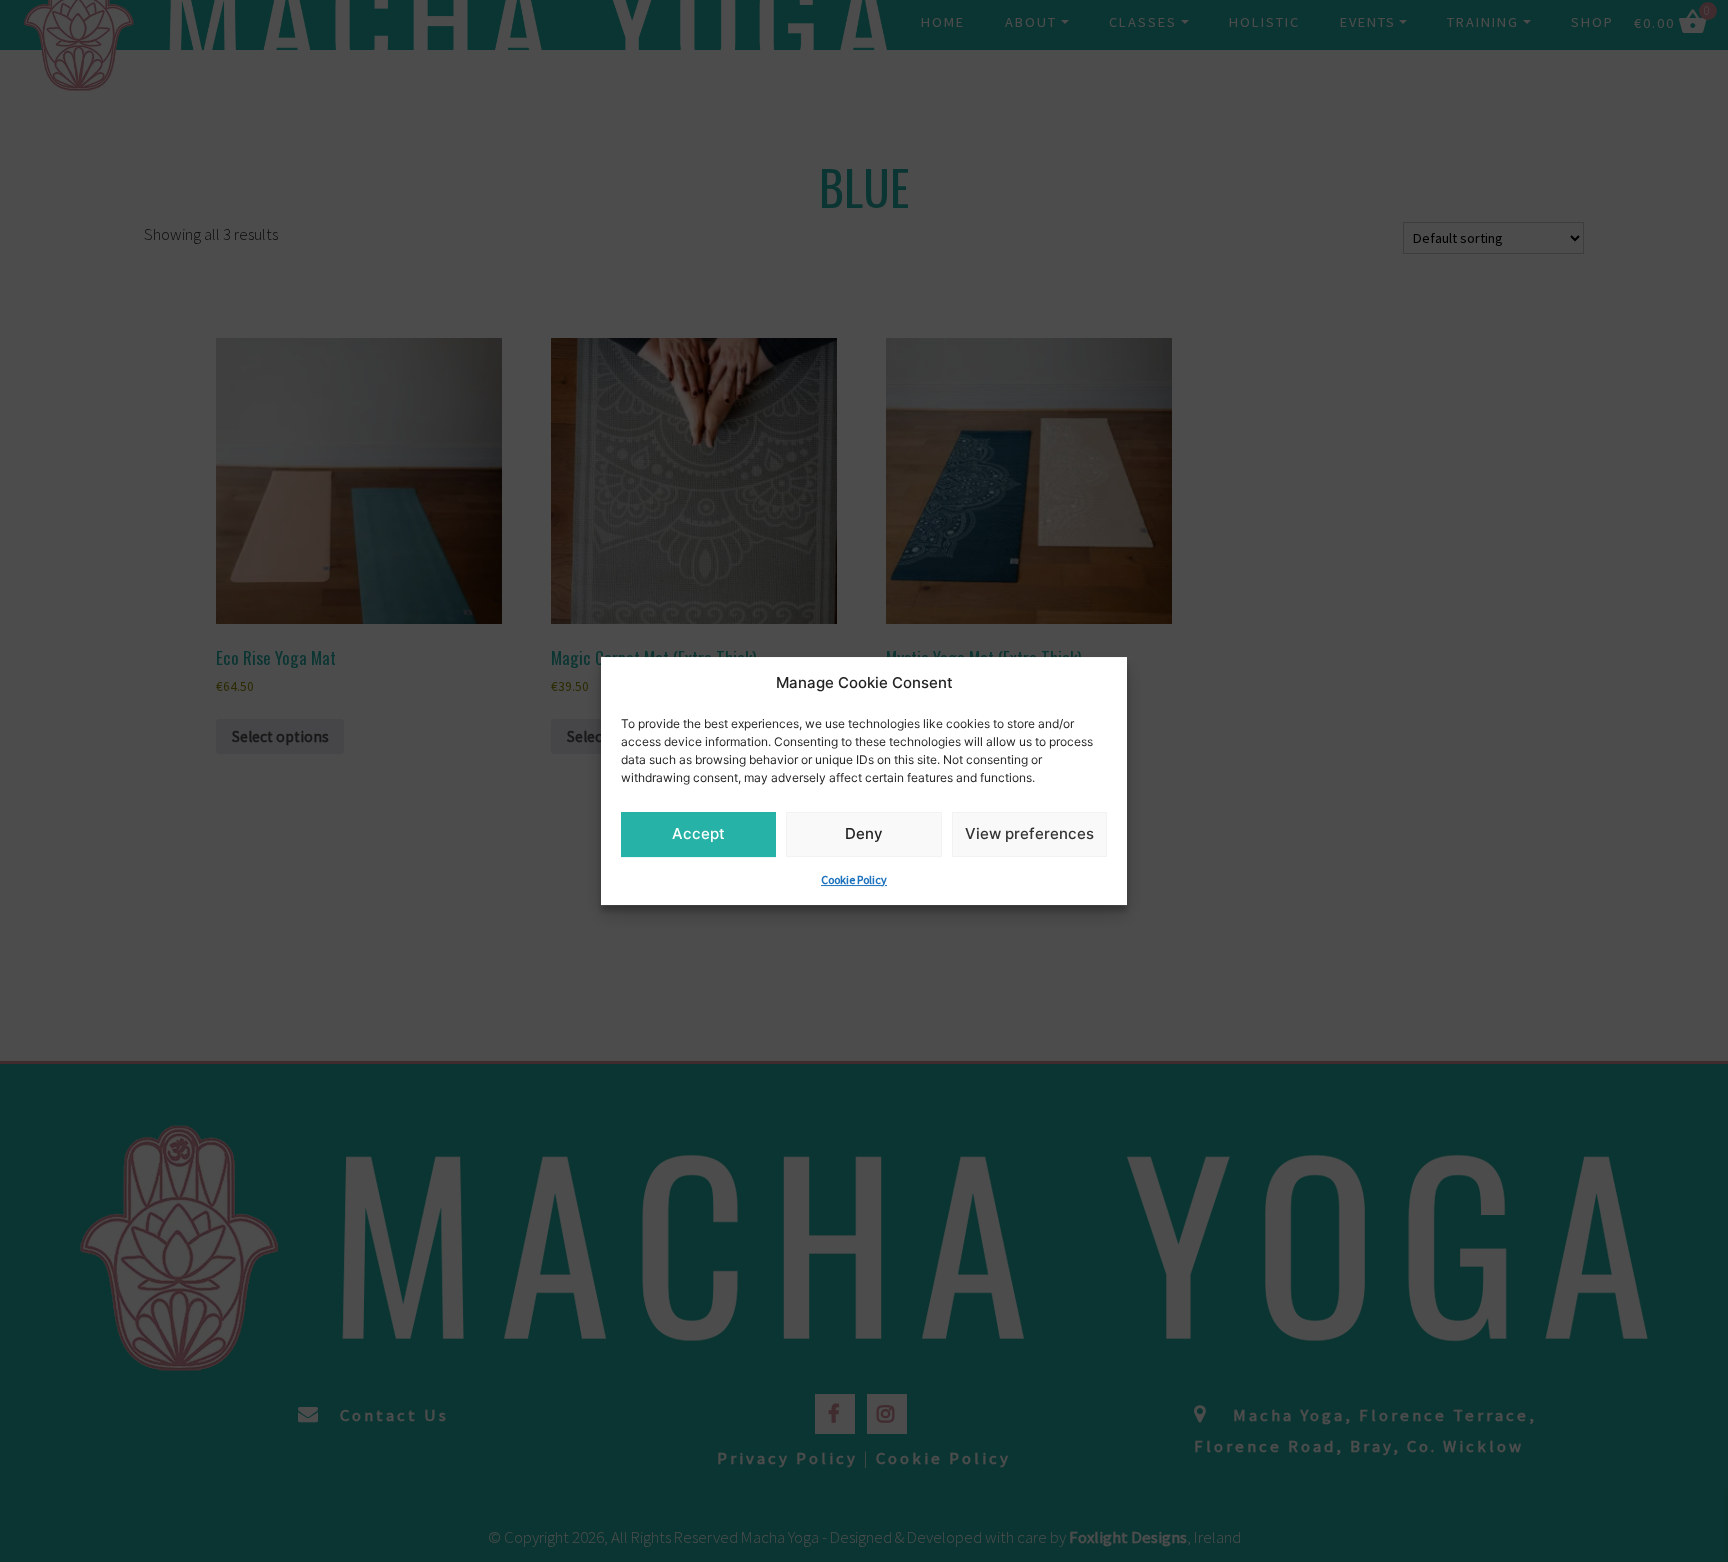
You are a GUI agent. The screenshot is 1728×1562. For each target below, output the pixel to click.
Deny (864, 833)
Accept (698, 833)
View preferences (1029, 833)
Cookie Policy (854, 879)
